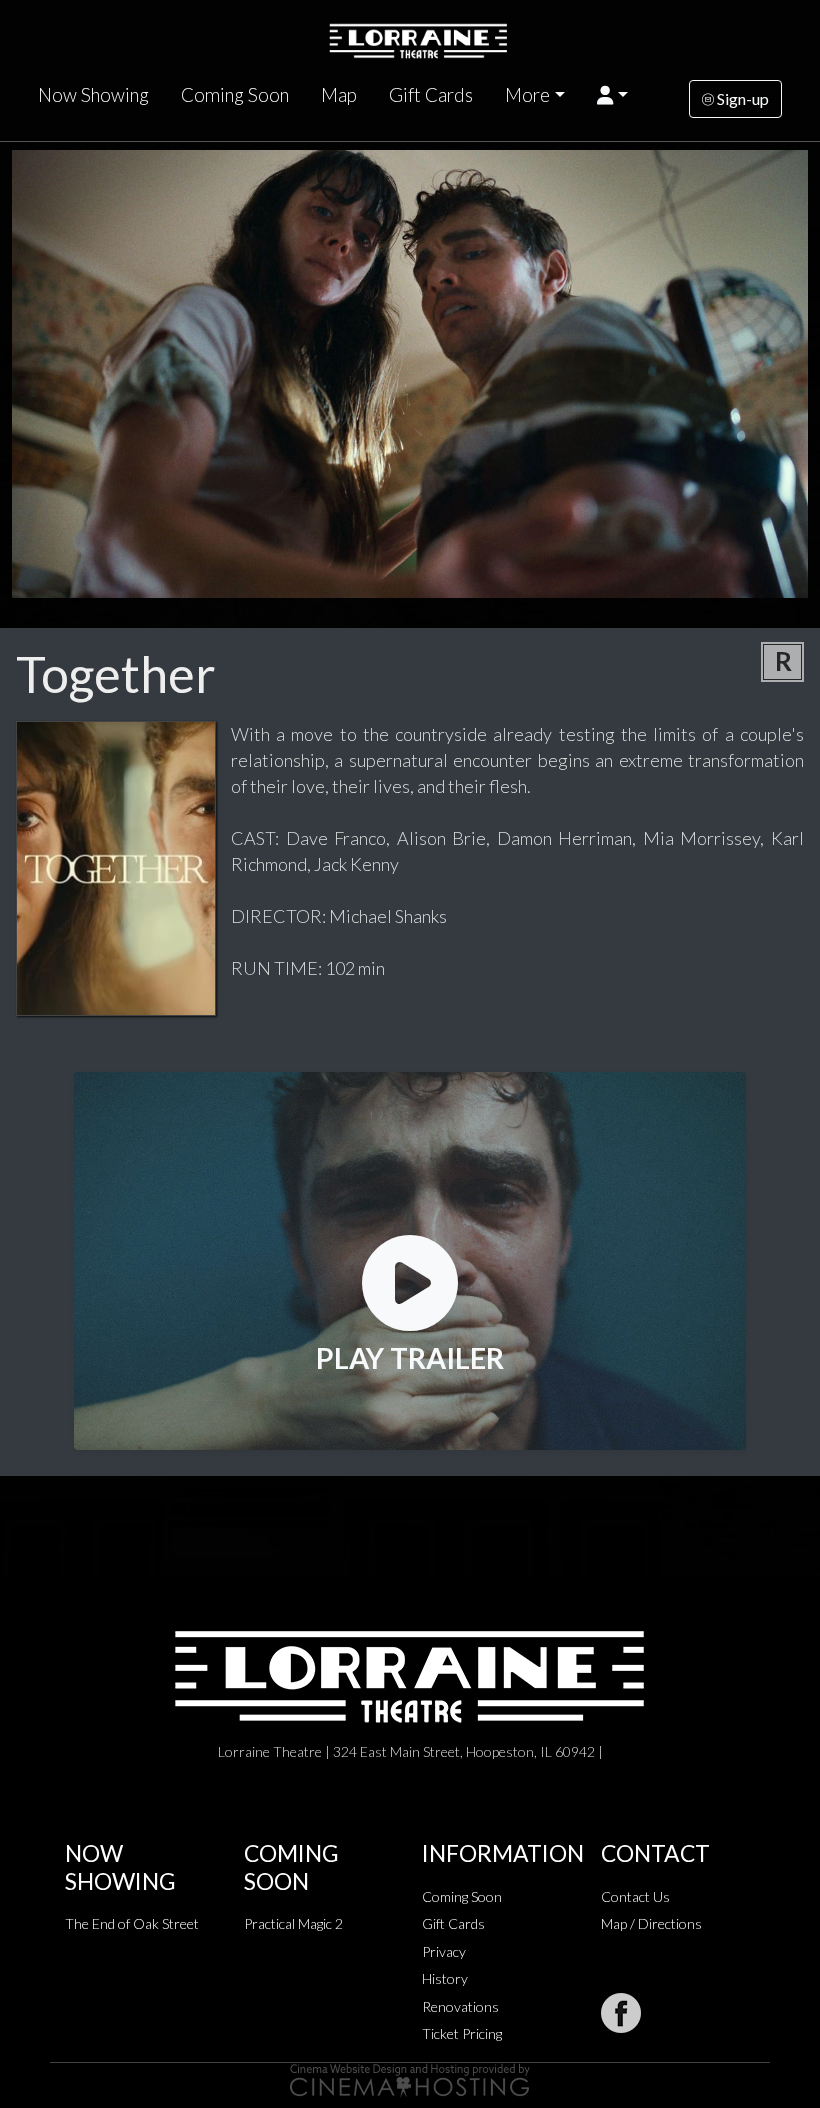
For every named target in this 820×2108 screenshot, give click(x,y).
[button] (612, 95)
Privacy (444, 1951)
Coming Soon (235, 95)
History (445, 1978)
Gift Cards (431, 95)
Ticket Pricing (462, 2033)
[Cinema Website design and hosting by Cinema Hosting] (410, 2078)
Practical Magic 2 (293, 1923)
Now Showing (93, 95)
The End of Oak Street (132, 1923)
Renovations (460, 2006)
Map (339, 95)
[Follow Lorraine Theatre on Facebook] (621, 2013)
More (527, 95)
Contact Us (635, 1896)
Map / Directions (651, 1923)
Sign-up (741, 98)
